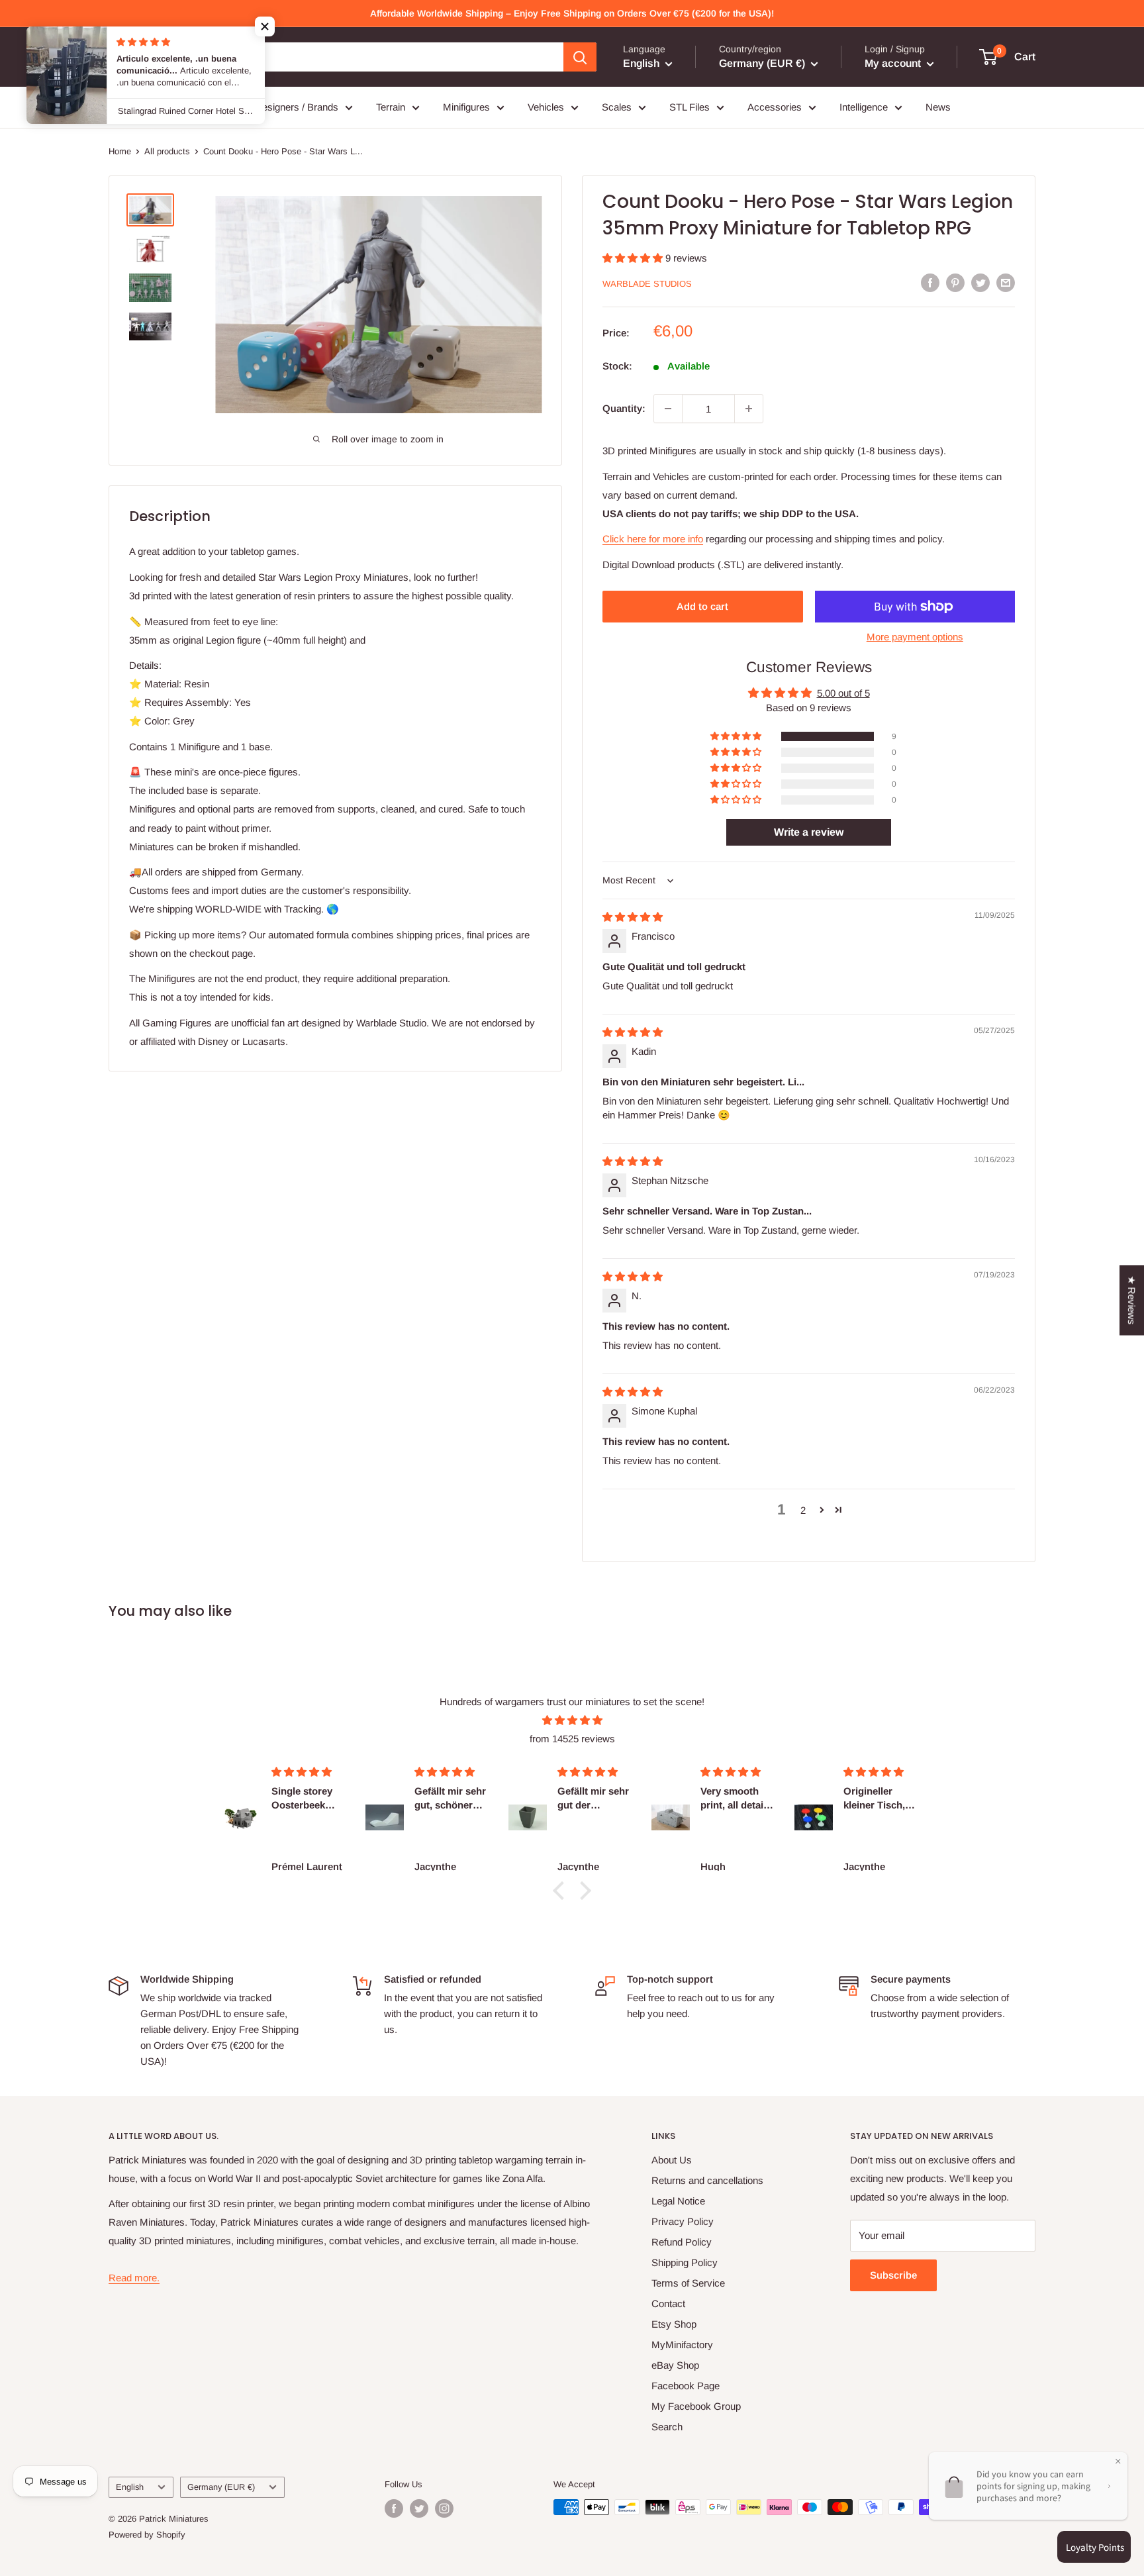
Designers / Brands (297, 107)
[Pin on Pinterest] (955, 282)
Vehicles (546, 107)
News (938, 107)
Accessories (775, 107)
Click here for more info (653, 539)
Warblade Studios (647, 284)
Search (667, 2427)
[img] (633, 917)
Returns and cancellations (707, 2180)
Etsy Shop (674, 2324)
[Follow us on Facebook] (394, 2508)
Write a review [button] (809, 832)
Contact (668, 2304)
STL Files (690, 107)
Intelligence (864, 107)
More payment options (915, 637)
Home (120, 151)
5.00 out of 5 (843, 693)
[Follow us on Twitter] (419, 2508)
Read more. (134, 2278)
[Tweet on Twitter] (980, 282)
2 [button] (803, 1510)
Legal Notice (678, 2201)
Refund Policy (682, 2242)
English (130, 2487)
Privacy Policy (683, 2221)
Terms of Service (688, 2283)
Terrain (391, 107)
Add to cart (702, 606)
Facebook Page (686, 2386)
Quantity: (624, 408)
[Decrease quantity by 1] (668, 409)
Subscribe (893, 2275)
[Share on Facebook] (930, 282)
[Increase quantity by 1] (749, 409)
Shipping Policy (685, 2262)
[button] (634, 258)
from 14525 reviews (572, 1739)
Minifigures (466, 107)
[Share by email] (1006, 282)
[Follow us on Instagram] (444, 2508)
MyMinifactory (682, 2345)
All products (167, 151)
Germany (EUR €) (221, 2487)
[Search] (580, 57)
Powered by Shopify (147, 2535)
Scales (617, 107)
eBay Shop (675, 2365)
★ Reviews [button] (1132, 1301)
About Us (672, 2160)
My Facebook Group (696, 2406)
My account (894, 63)
